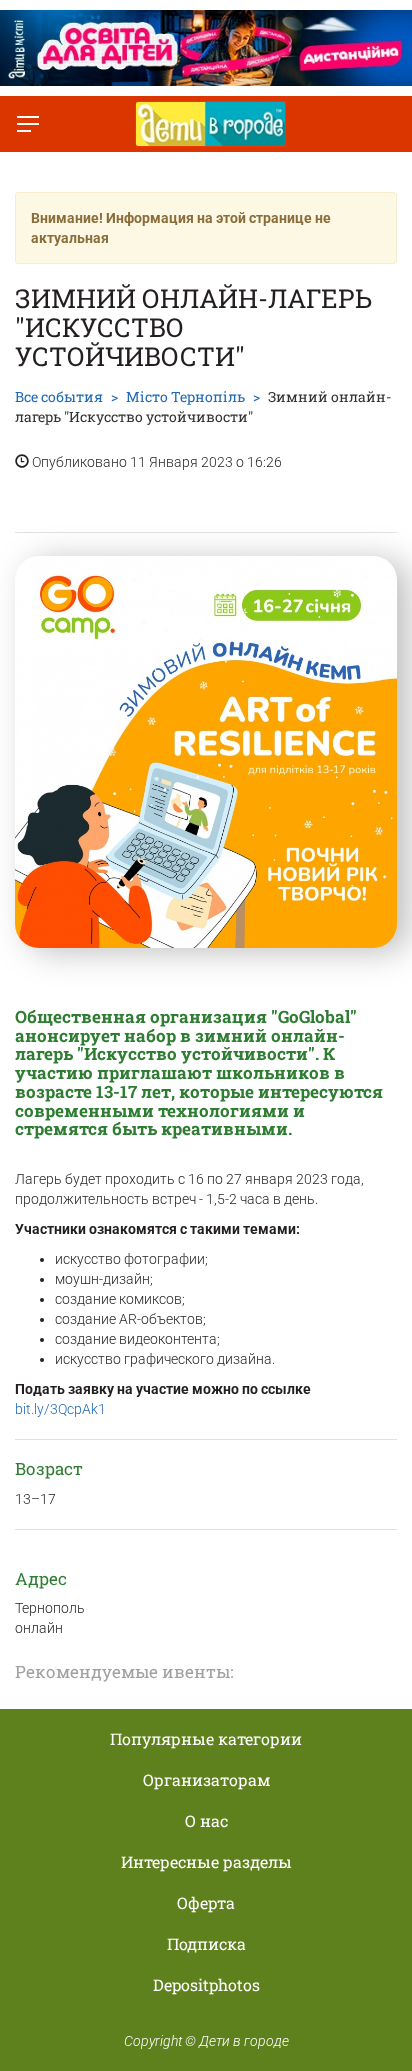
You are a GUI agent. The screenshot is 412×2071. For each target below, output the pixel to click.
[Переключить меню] (28, 124)
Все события (59, 396)
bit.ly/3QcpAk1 (60, 1409)
